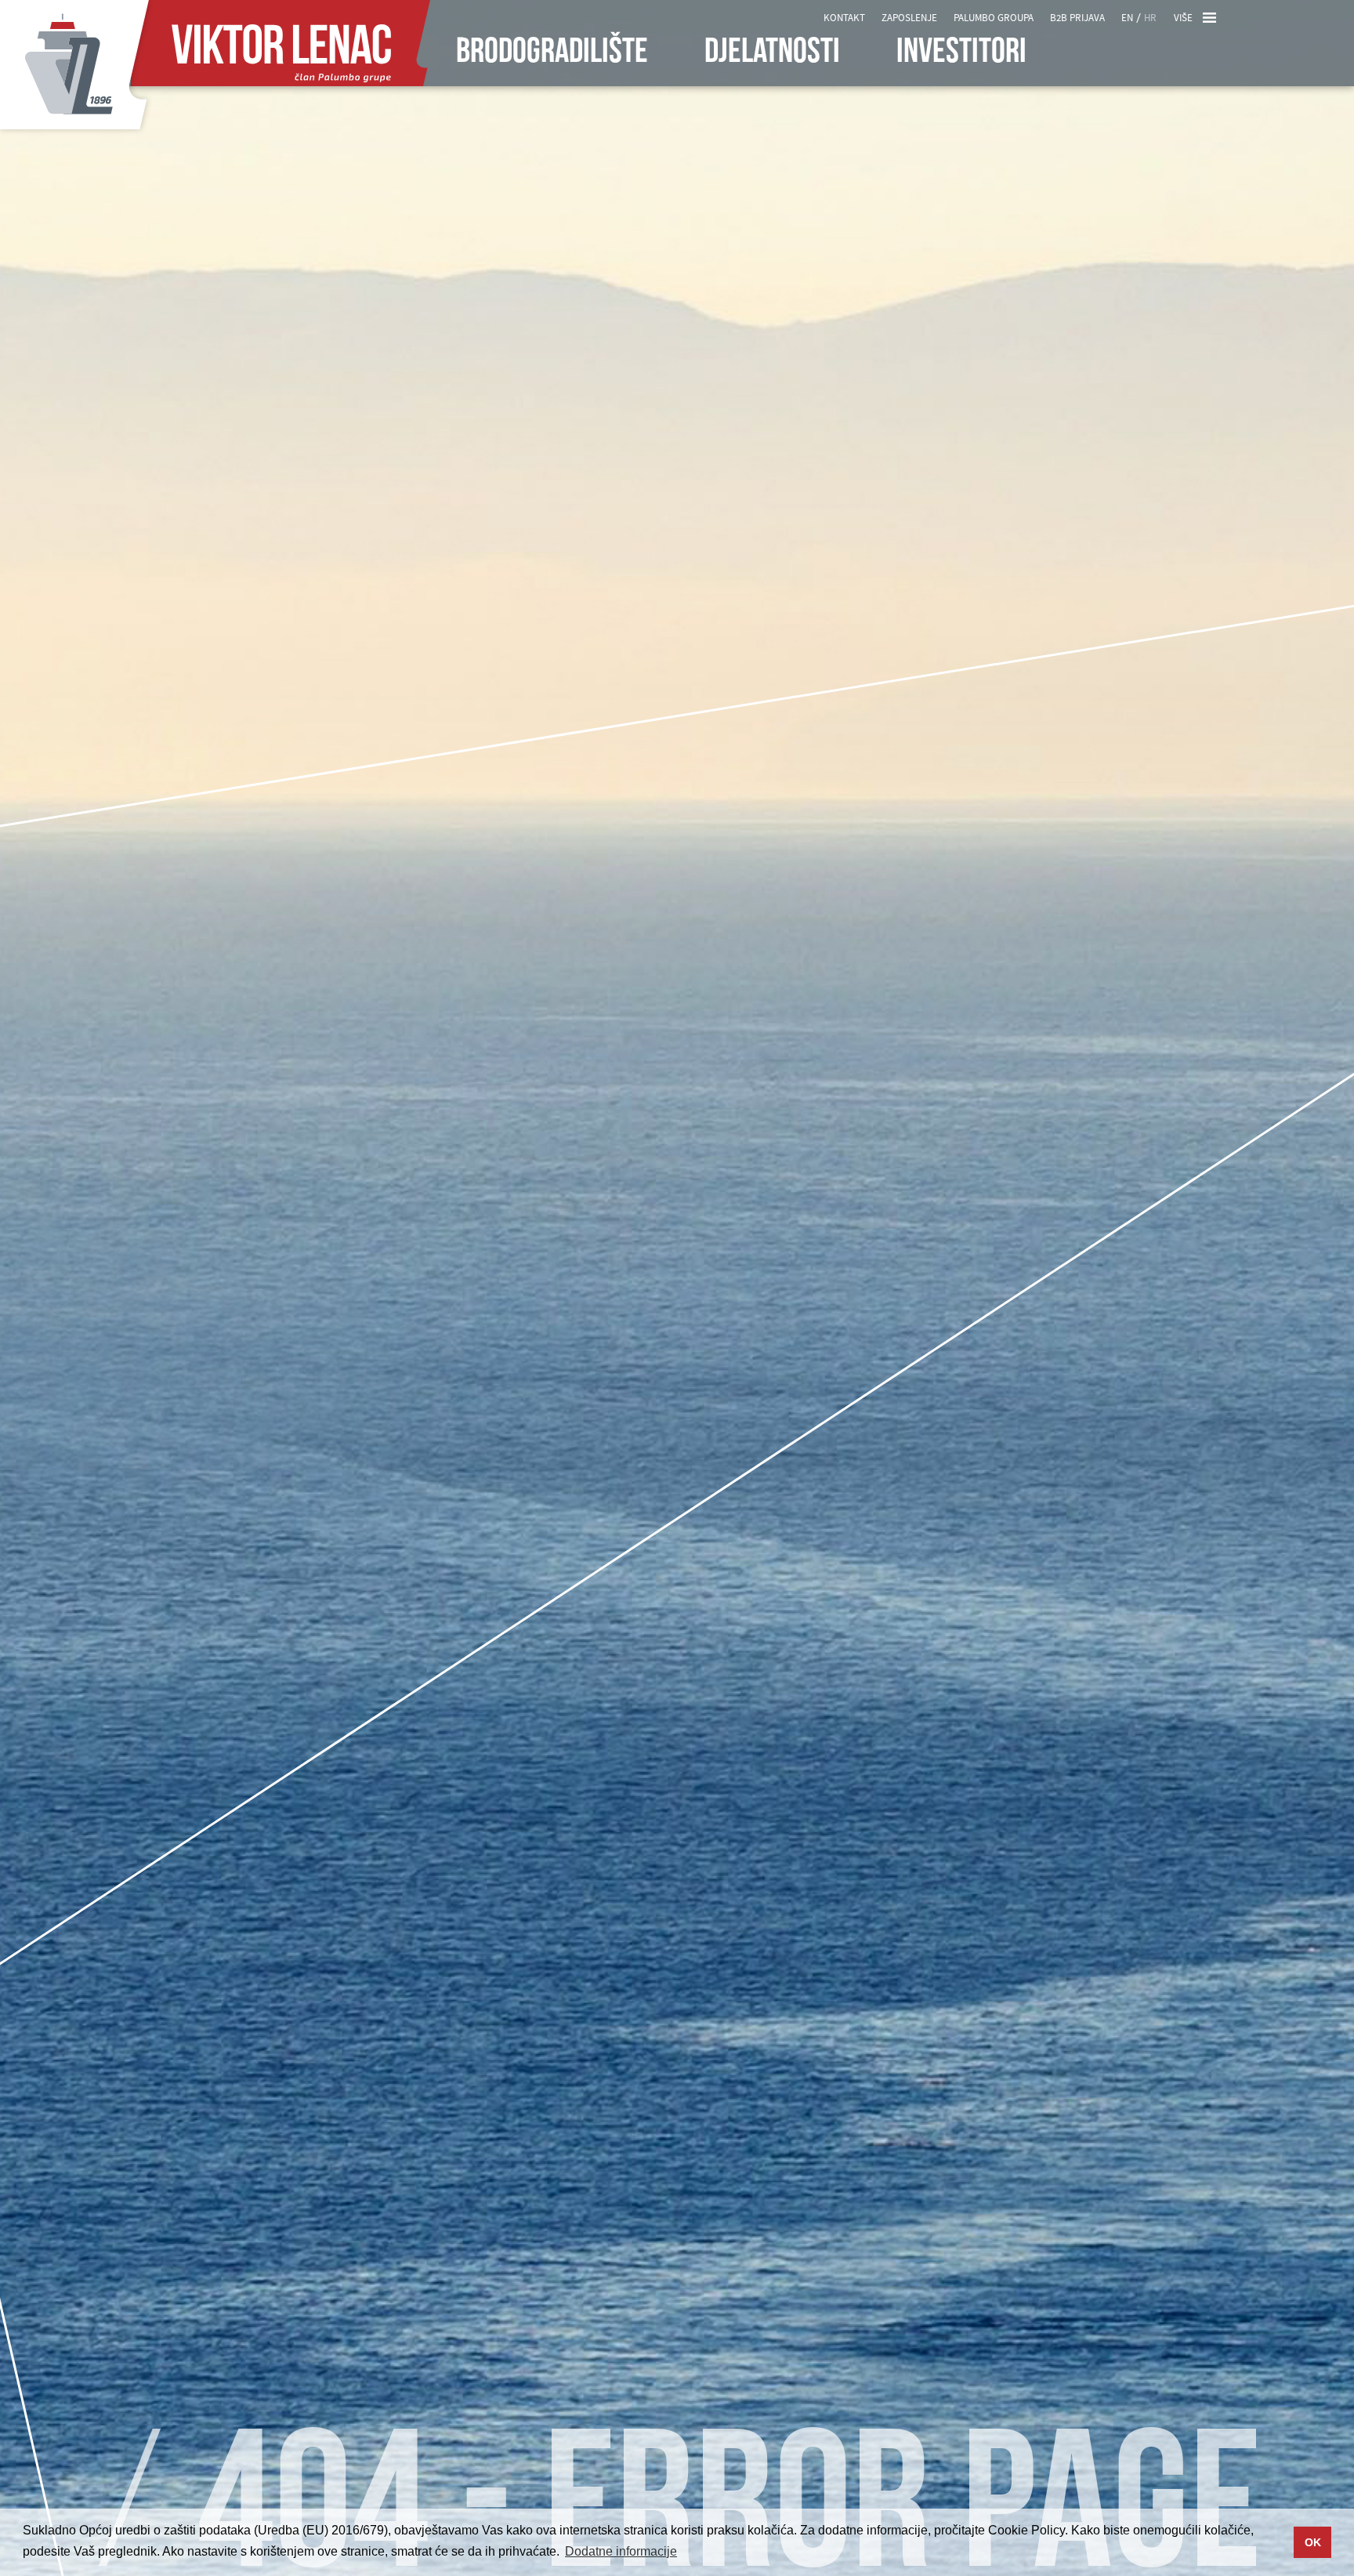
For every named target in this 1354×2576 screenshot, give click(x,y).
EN (1127, 18)
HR (1150, 18)
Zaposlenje (909, 18)
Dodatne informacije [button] (621, 2551)
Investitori (961, 53)
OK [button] (1313, 2542)
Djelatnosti (772, 53)
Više (1183, 18)
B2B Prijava (1077, 18)
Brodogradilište (552, 53)
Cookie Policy (1026, 2530)
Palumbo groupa (994, 18)
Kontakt (844, 18)
